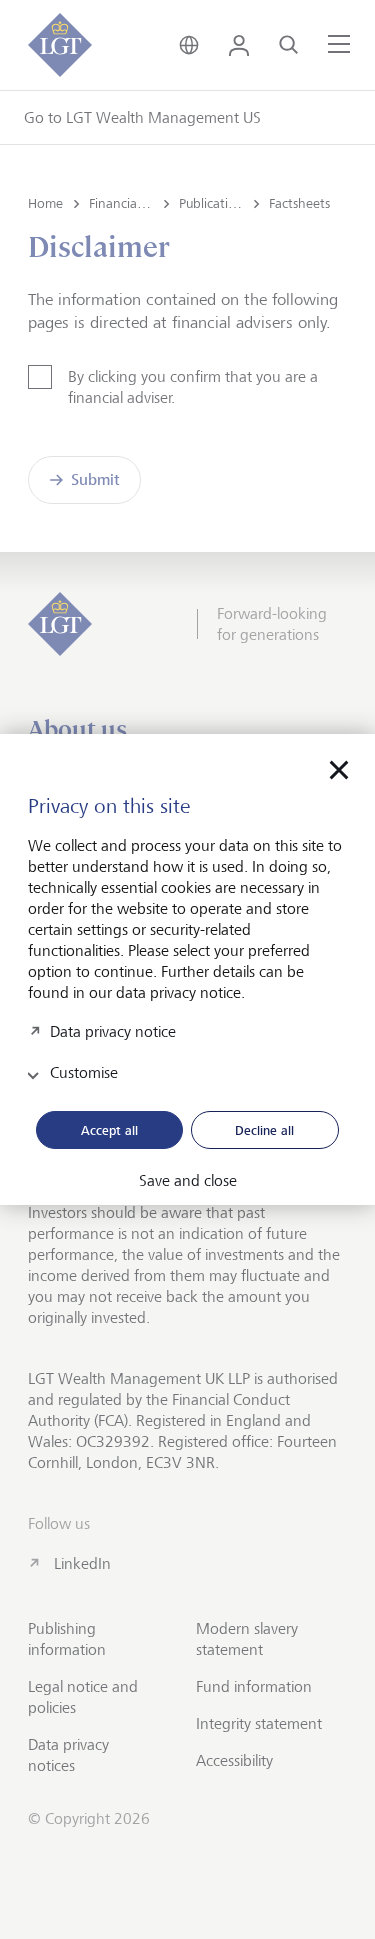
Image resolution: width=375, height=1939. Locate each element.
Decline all (264, 1130)
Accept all (109, 1130)
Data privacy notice (113, 1031)
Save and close (188, 1181)
